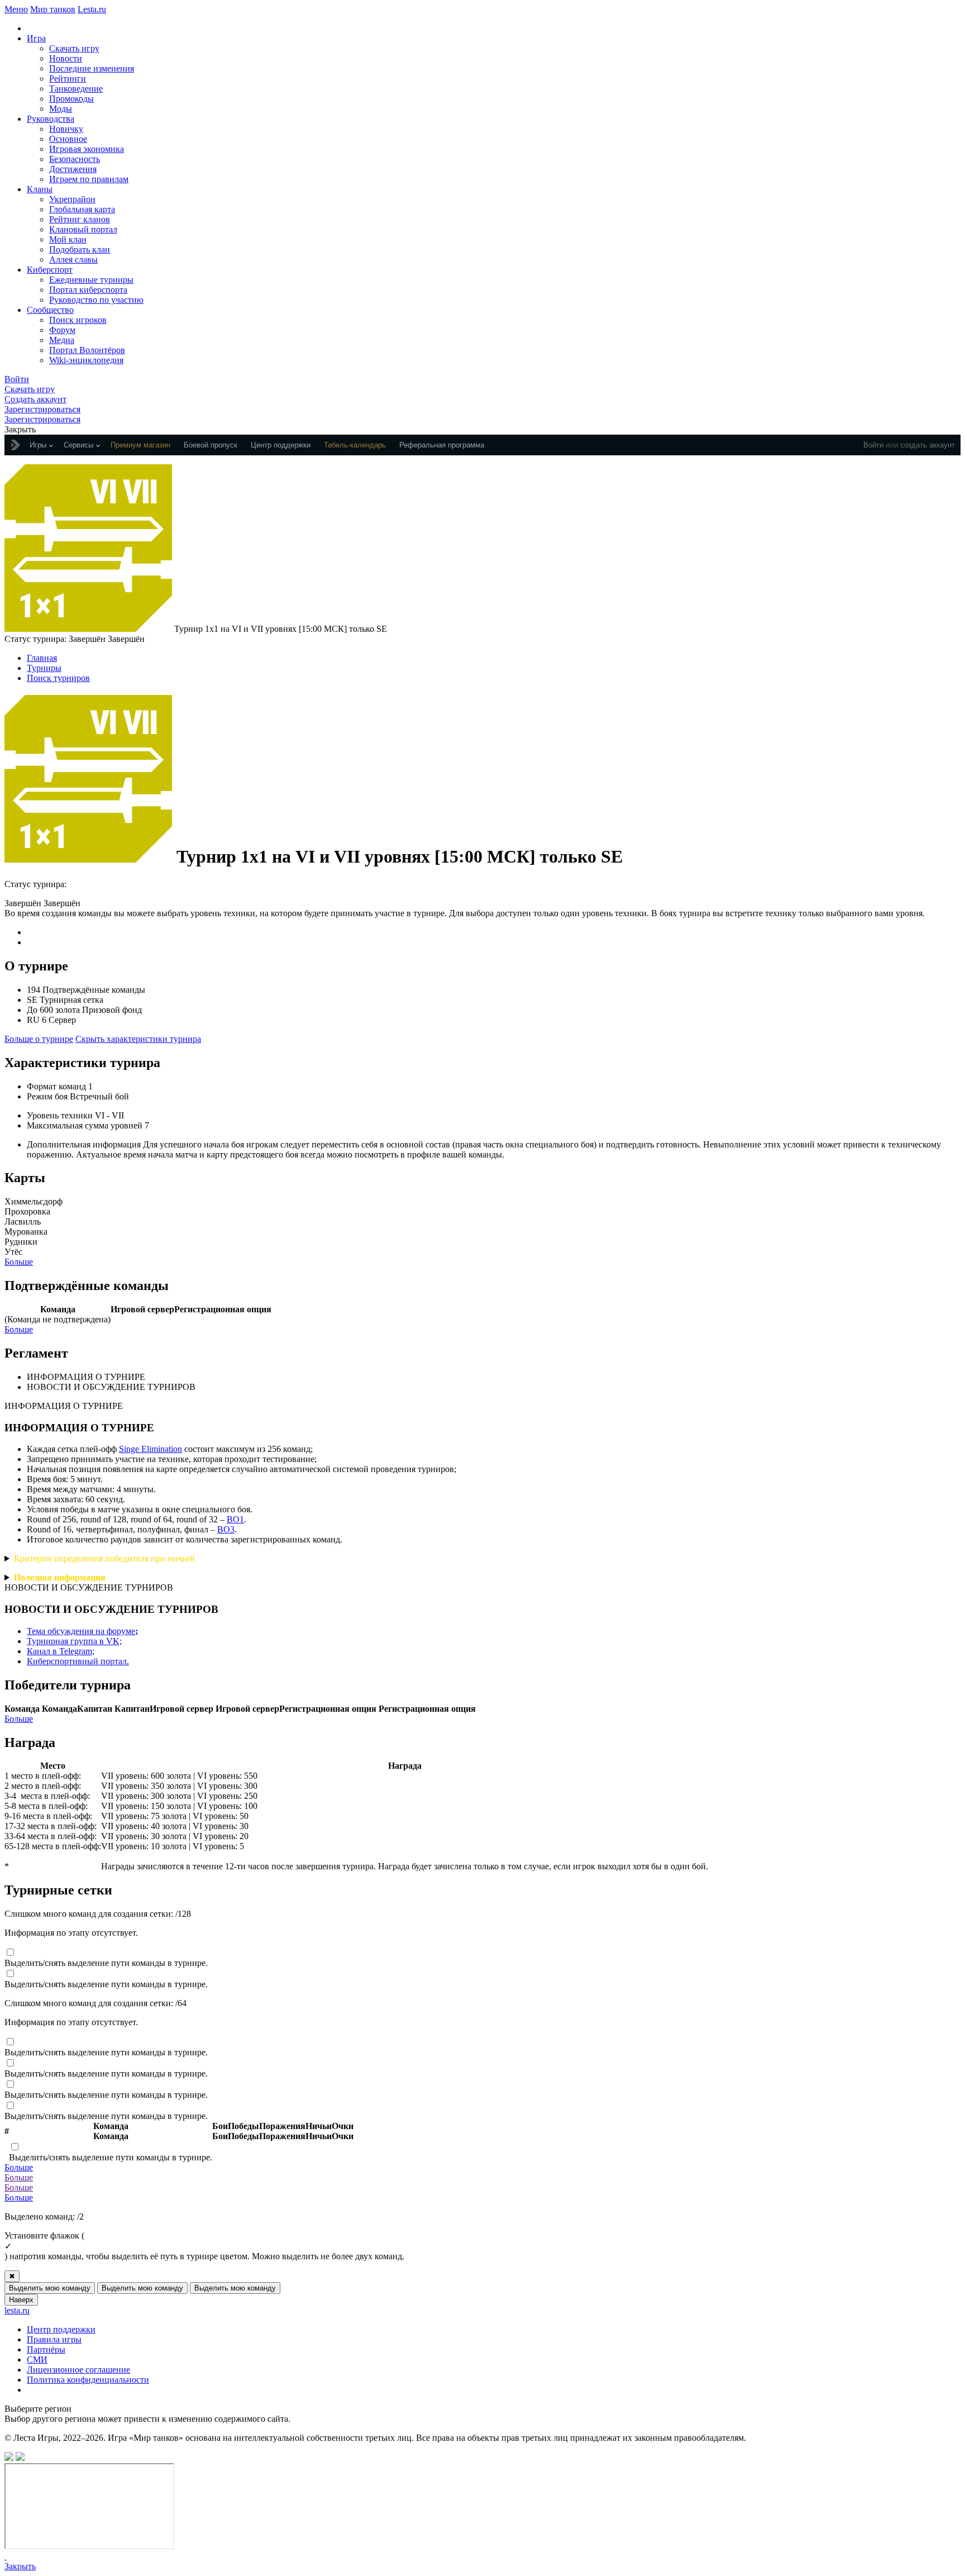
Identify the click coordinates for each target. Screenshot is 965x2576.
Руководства (51, 119)
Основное (68, 139)
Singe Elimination (151, 1449)
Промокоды (71, 99)
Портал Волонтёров (87, 350)
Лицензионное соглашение (78, 2370)
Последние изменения (92, 68)
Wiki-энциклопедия (86, 360)
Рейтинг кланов (80, 219)
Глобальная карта (82, 209)
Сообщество (50, 310)
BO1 (235, 1519)
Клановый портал (83, 229)
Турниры (44, 668)
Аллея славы (73, 259)
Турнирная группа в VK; (74, 1641)
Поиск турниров (58, 678)
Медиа (62, 340)
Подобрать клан (80, 249)
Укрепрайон (72, 199)
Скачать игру (74, 48)
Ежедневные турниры (91, 280)
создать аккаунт (928, 445)
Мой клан (68, 239)
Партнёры (46, 2349)
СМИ (37, 2360)
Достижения (73, 169)
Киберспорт (50, 270)
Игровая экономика (87, 149)
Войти (873, 445)
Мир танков (53, 9)
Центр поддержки (61, 2329)
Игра (36, 38)
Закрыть (20, 2566)
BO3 (226, 1529)
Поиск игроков (78, 320)
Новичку (66, 129)
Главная (42, 658)
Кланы (40, 189)
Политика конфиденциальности (88, 2380)
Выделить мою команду (50, 2288)
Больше (19, 1262)
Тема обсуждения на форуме (82, 1631)
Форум (62, 330)
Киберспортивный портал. (78, 1661)
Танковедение (76, 89)
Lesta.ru (92, 9)
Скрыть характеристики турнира (138, 1039)
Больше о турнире (39, 1039)
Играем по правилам (89, 179)
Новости (66, 58)
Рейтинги (68, 78)
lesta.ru (17, 2310)
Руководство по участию (96, 300)
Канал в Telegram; (61, 1651)
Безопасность (75, 159)
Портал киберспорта (88, 290)
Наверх (21, 2300)
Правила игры (54, 2339)
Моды (61, 109)
